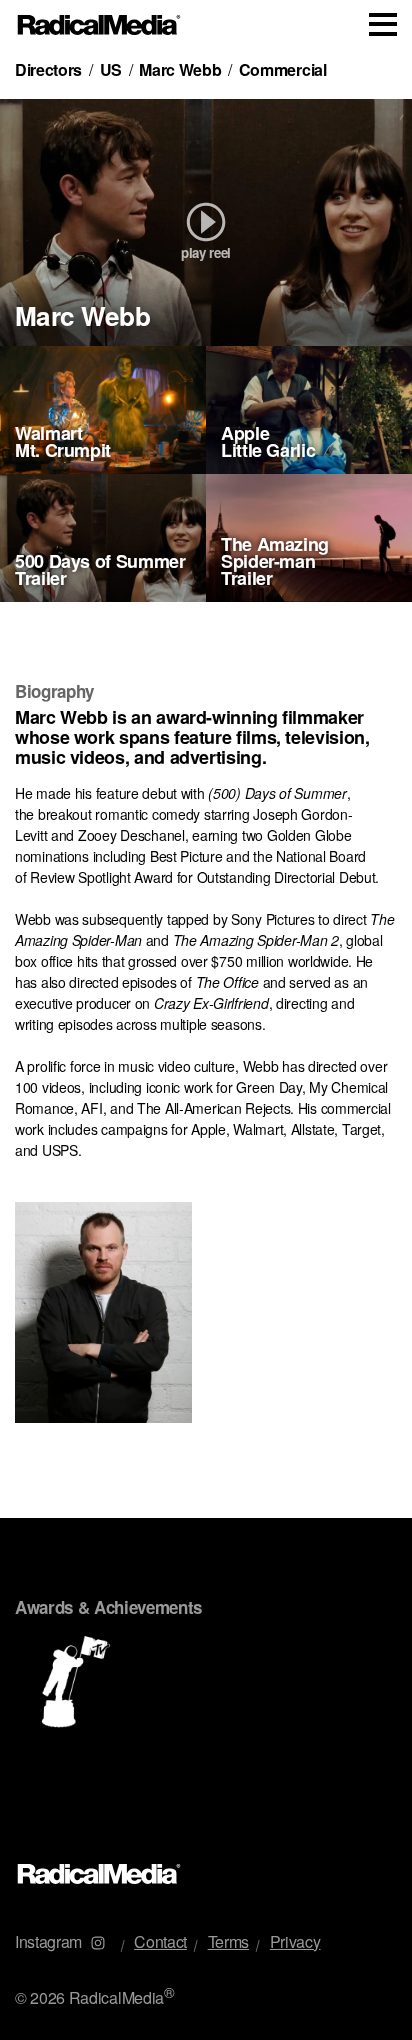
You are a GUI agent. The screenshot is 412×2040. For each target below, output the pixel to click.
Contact (160, 1941)
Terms (228, 1941)
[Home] (99, 25)
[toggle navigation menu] (383, 24)
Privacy (295, 1941)
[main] (206, 943)
